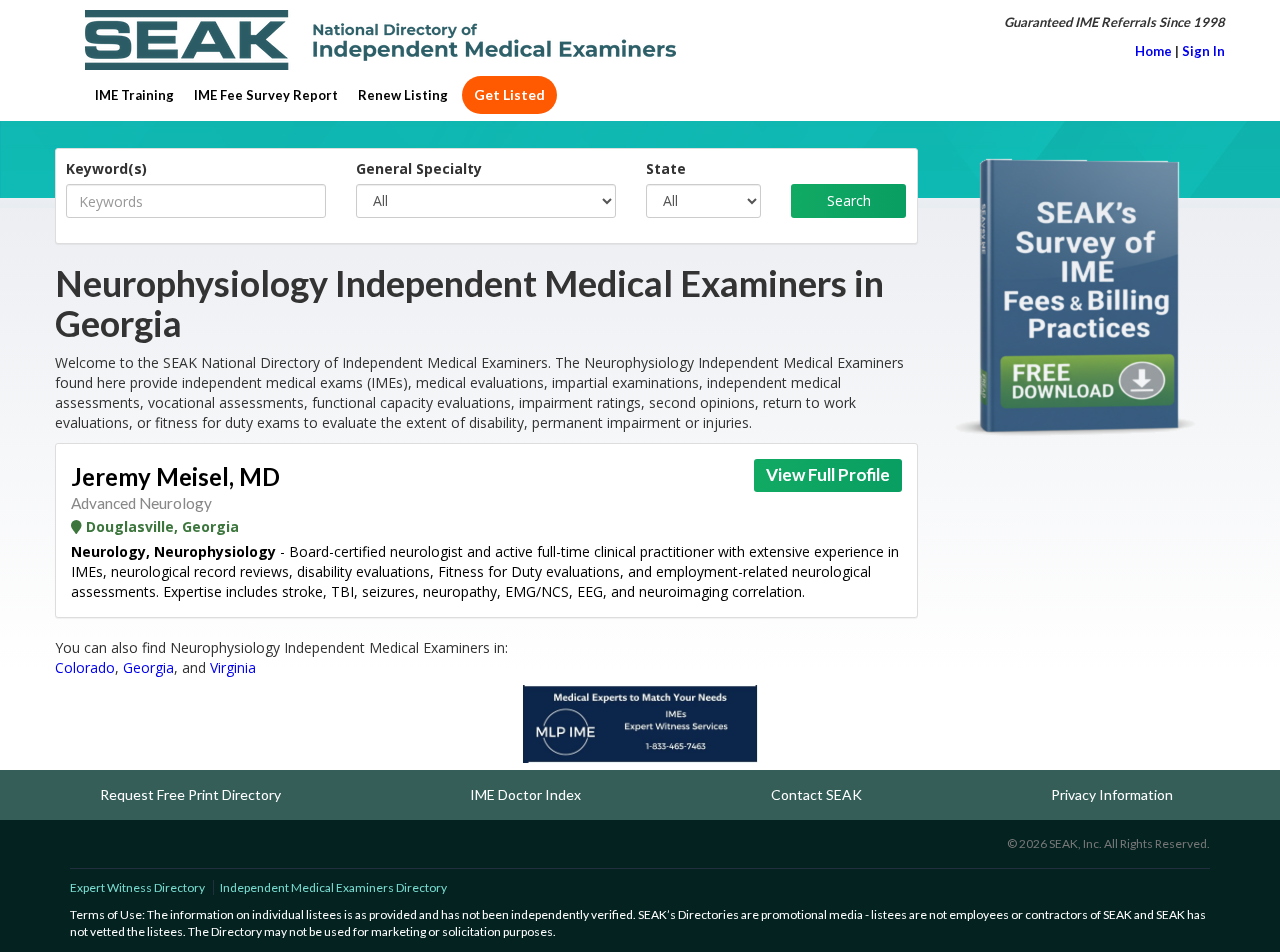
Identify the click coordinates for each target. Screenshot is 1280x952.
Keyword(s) (106, 168)
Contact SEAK (816, 794)
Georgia (148, 667)
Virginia (233, 667)
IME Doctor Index (525, 794)
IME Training (134, 95)
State (666, 168)
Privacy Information (1112, 794)
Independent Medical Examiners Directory (333, 887)
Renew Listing (403, 95)
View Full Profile (828, 474)
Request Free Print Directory (190, 794)
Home (1153, 51)
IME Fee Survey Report (266, 95)
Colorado (85, 667)
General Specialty (419, 168)
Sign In (1203, 51)
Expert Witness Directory (137, 887)
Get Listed (509, 94)
